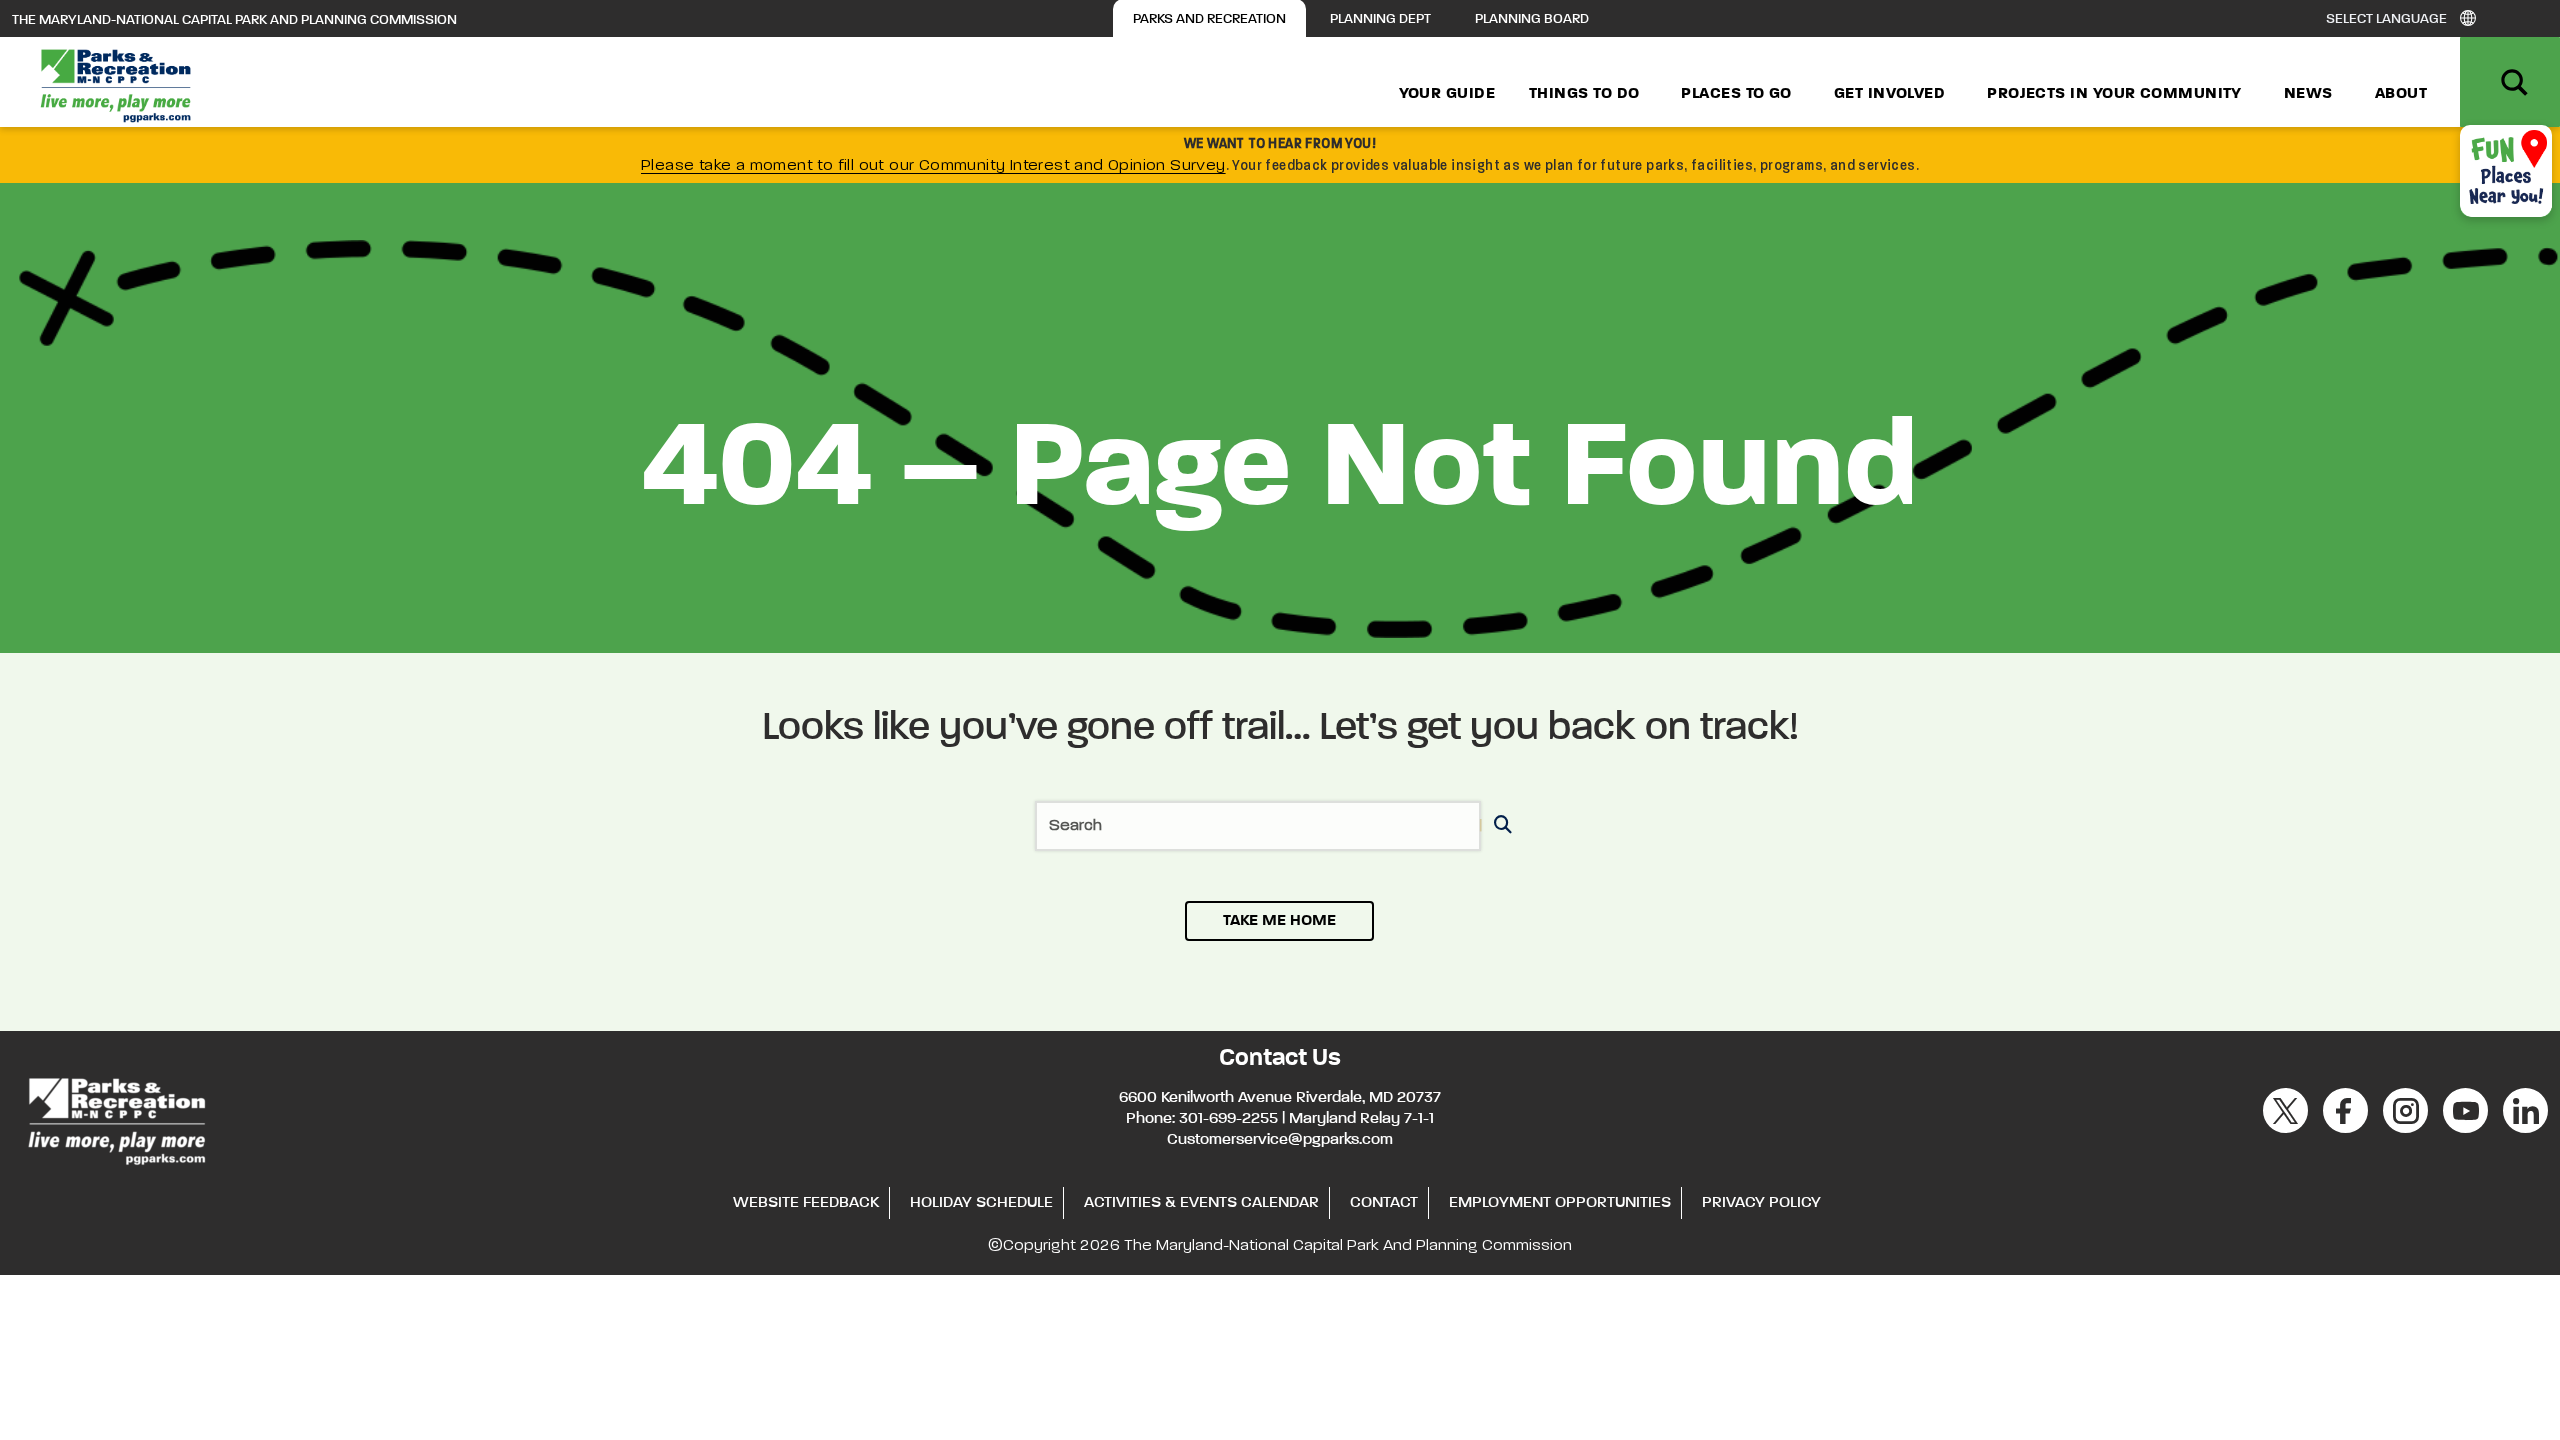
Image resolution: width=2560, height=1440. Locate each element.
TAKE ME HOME (1279, 921)
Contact (1384, 1203)
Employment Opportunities (1560, 1203)
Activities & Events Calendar (1201, 1203)
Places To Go (1736, 94)
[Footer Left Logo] (115, 1118)
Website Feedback (806, 1203)
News (2308, 94)
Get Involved (1889, 94)
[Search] (1499, 826)
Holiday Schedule (981, 1203)
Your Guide (1447, 94)
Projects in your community (2114, 94)
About (2401, 94)
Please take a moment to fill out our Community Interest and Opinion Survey (933, 166)
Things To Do (1584, 94)
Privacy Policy (1761, 1203)
